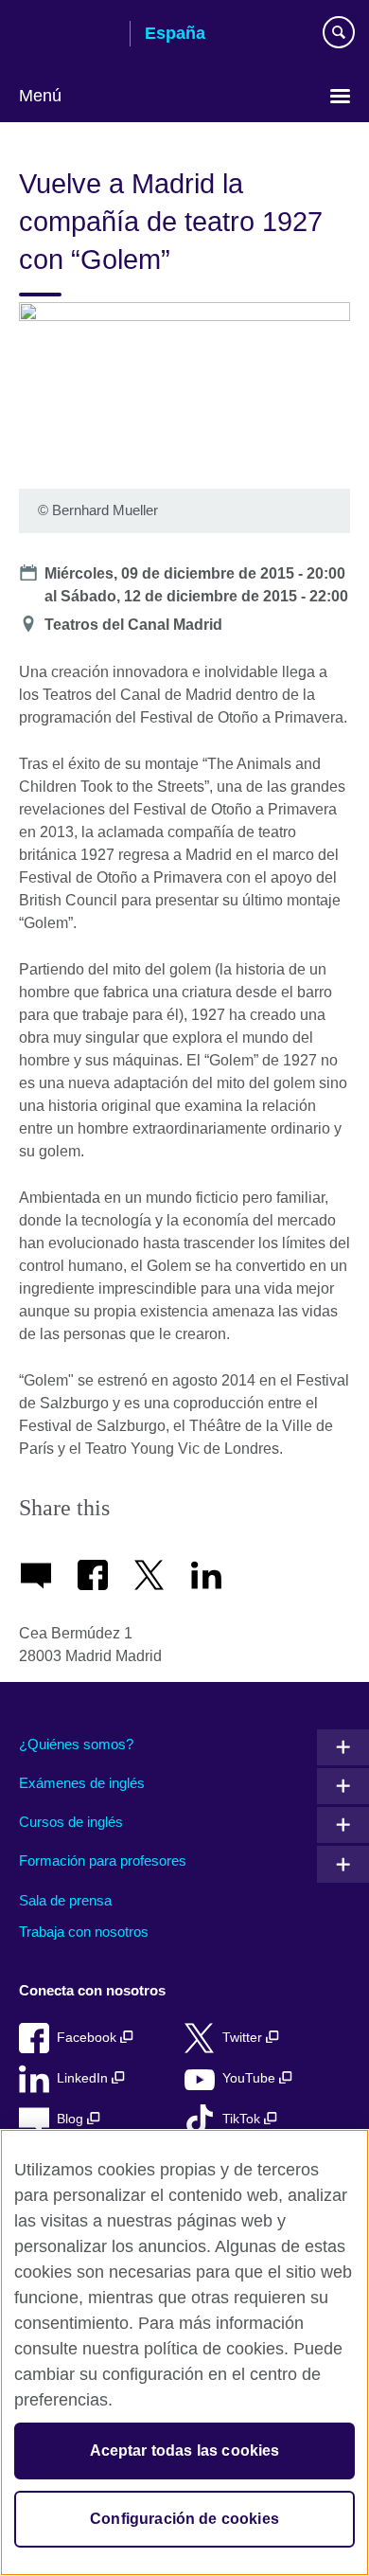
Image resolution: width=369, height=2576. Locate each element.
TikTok (243, 2119)
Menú (40, 96)
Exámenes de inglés (82, 1783)
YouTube (251, 2078)
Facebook (88, 2038)
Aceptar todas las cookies (185, 2451)
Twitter (244, 2038)
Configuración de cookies (184, 2519)
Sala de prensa (65, 1900)
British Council (67, 35)
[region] (184, 2352)
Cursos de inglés (71, 1822)
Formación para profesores (103, 1860)
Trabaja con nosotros (84, 1932)
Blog (72, 2119)
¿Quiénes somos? (76, 1744)
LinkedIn (84, 2078)
